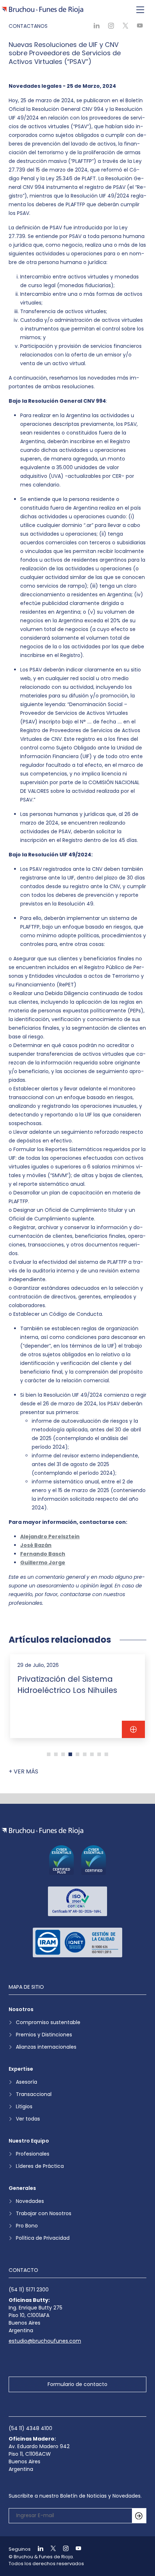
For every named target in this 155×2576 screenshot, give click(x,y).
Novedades (30, 2201)
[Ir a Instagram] (63, 2549)
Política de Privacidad (43, 2238)
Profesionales (33, 2154)
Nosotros (21, 2009)
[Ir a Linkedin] (37, 2549)
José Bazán (36, 1545)
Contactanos (28, 26)
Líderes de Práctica (40, 2166)
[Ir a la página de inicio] (42, 1831)
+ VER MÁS (23, 1771)
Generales (22, 2188)
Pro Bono (27, 2226)
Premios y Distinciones (44, 2035)
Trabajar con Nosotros (44, 2213)
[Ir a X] (50, 2549)
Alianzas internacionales (46, 2047)
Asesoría (26, 2082)
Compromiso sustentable (48, 2022)
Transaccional (34, 2094)
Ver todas (28, 2119)
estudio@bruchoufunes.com (45, 2341)
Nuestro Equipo (29, 2141)
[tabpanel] (77, 1696)
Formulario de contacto (77, 2384)
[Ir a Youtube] (75, 2549)
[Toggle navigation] (140, 10)
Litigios (24, 2106)
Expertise (21, 2069)
